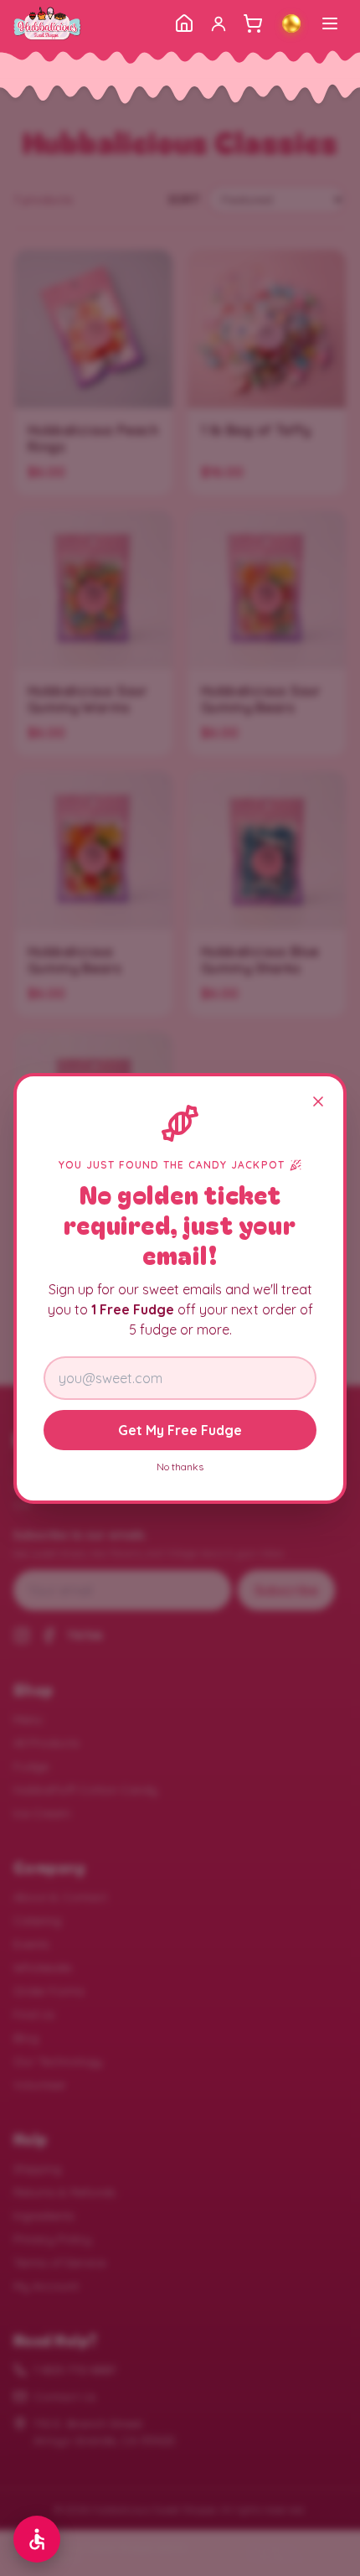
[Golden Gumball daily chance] (291, 23)
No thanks (180, 1467)
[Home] (184, 23)
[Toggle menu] (330, 23)
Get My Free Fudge (180, 1430)
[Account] (219, 23)
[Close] (318, 1101)
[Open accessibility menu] (37, 2539)
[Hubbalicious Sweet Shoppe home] (47, 23)
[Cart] (253, 23)
